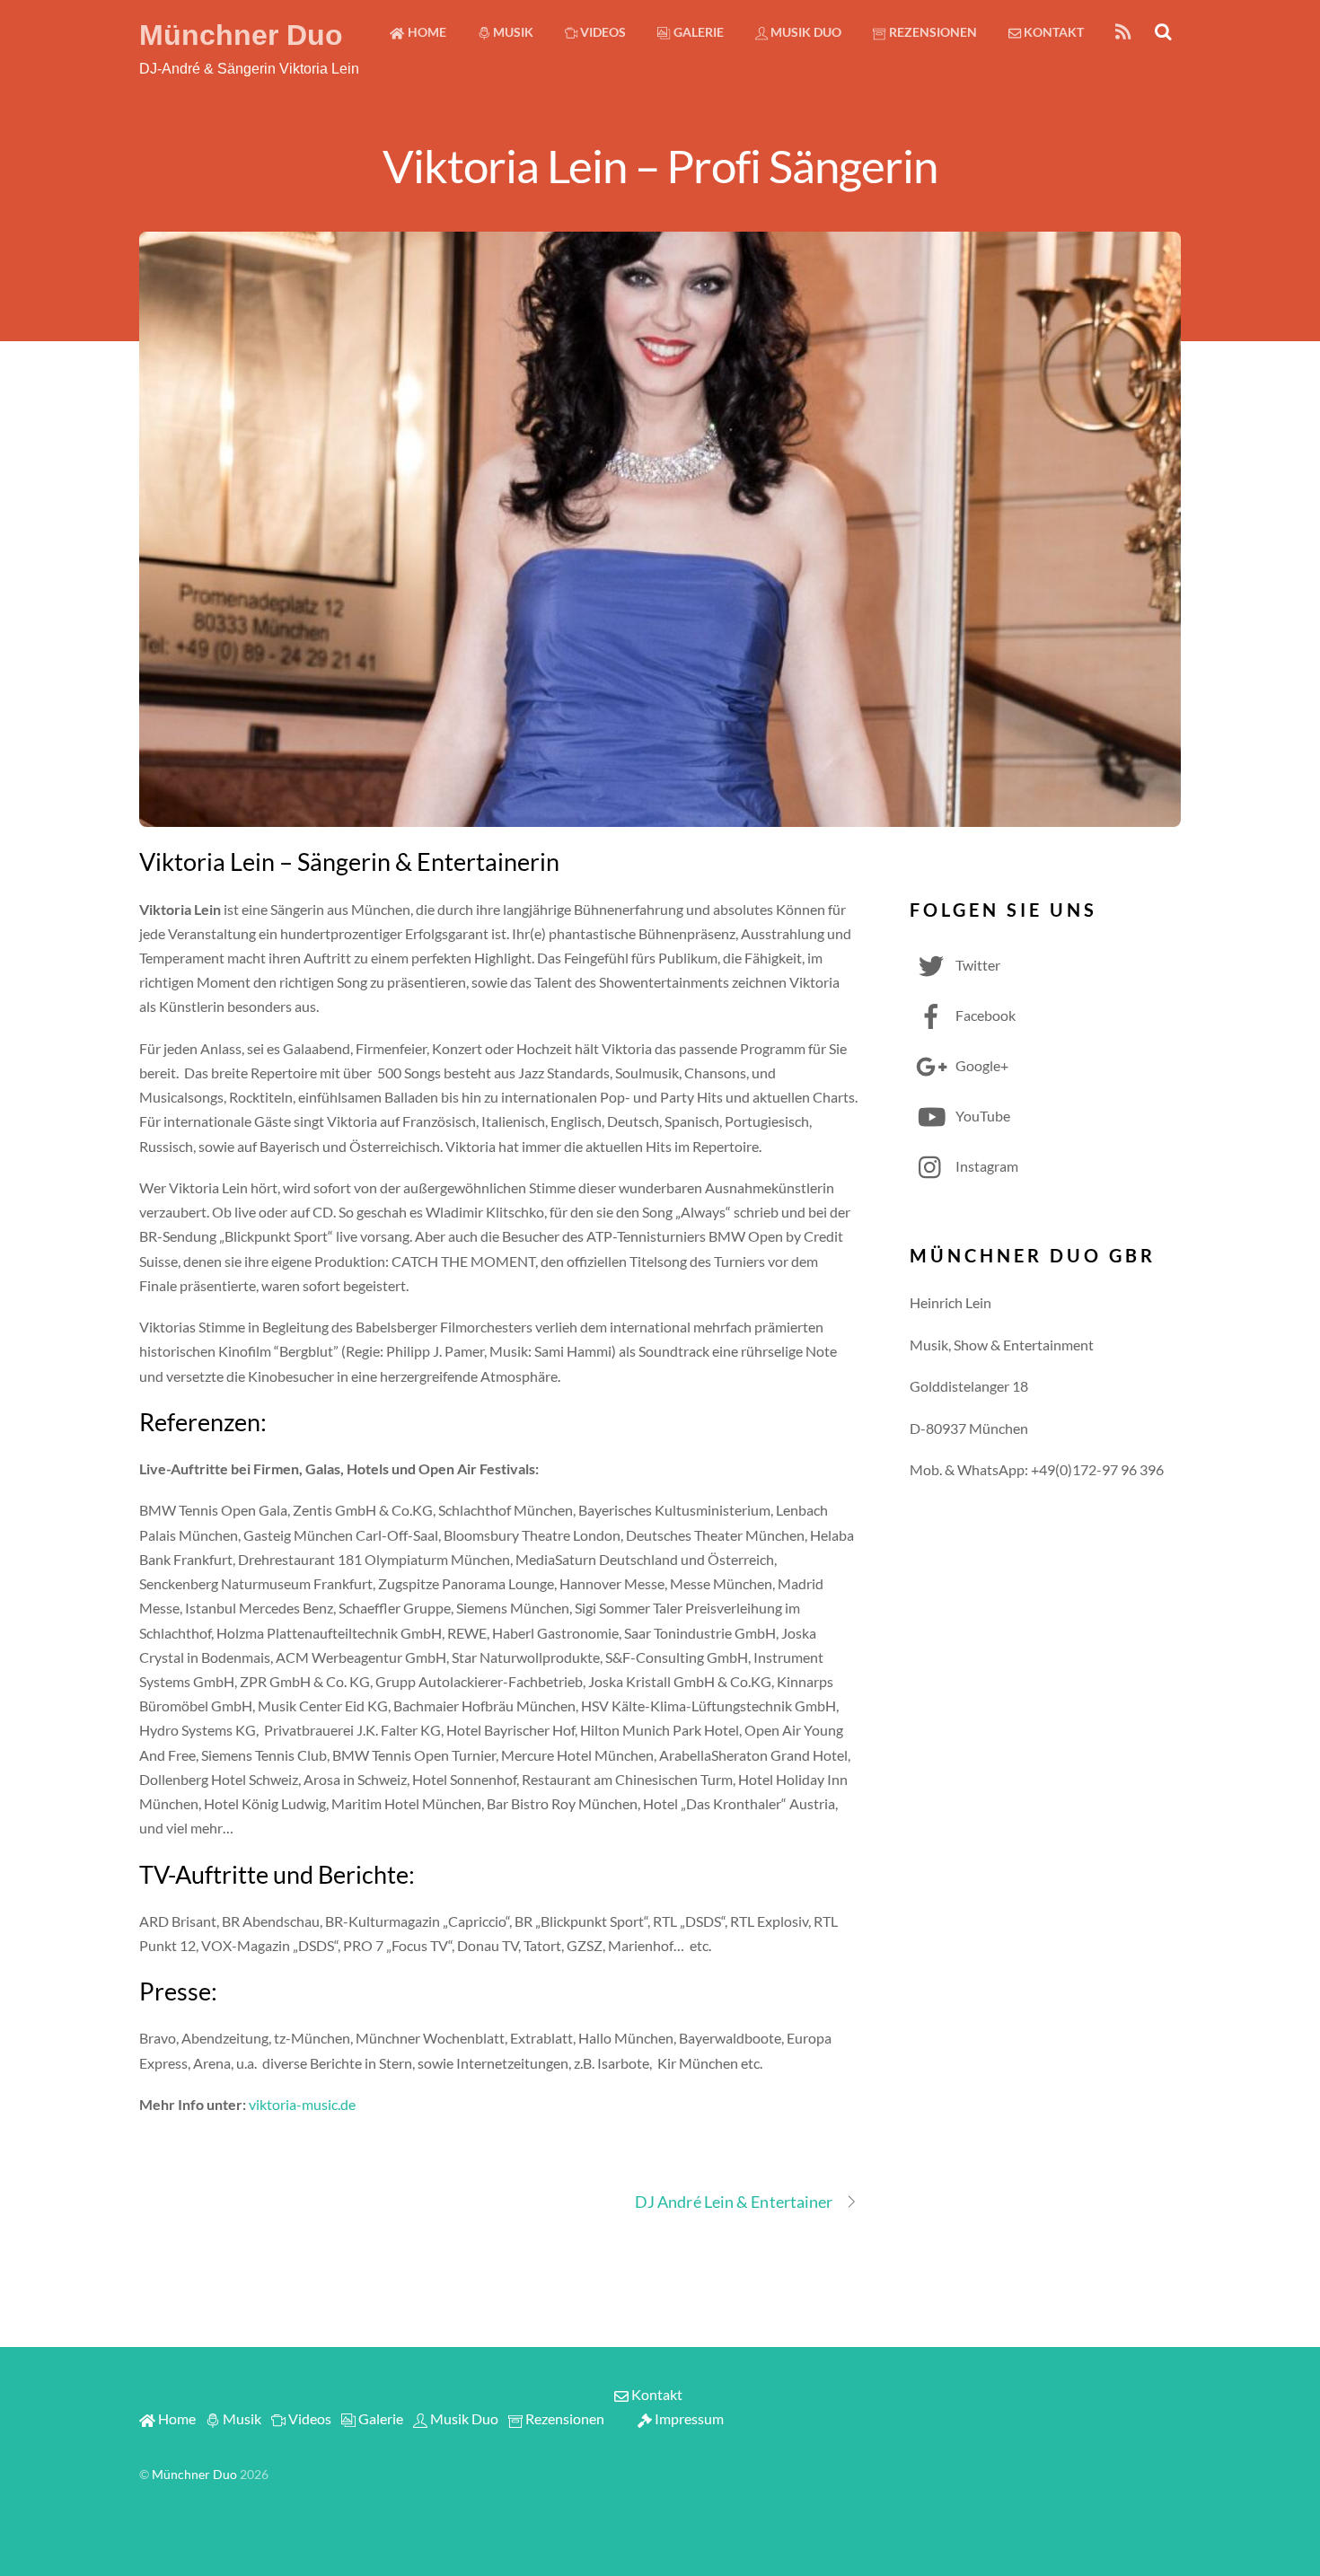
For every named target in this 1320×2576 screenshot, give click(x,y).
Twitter (977, 965)
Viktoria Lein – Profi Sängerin (660, 165)
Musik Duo (805, 32)
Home (426, 32)
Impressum (688, 2418)
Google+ (981, 1065)
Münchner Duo (194, 2475)
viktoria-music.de (302, 2104)
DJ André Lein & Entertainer (734, 2202)
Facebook (984, 1015)
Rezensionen (932, 32)
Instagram (986, 1166)
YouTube (981, 1116)
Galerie (697, 32)
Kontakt (1052, 32)
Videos (602, 32)
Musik (512, 32)
